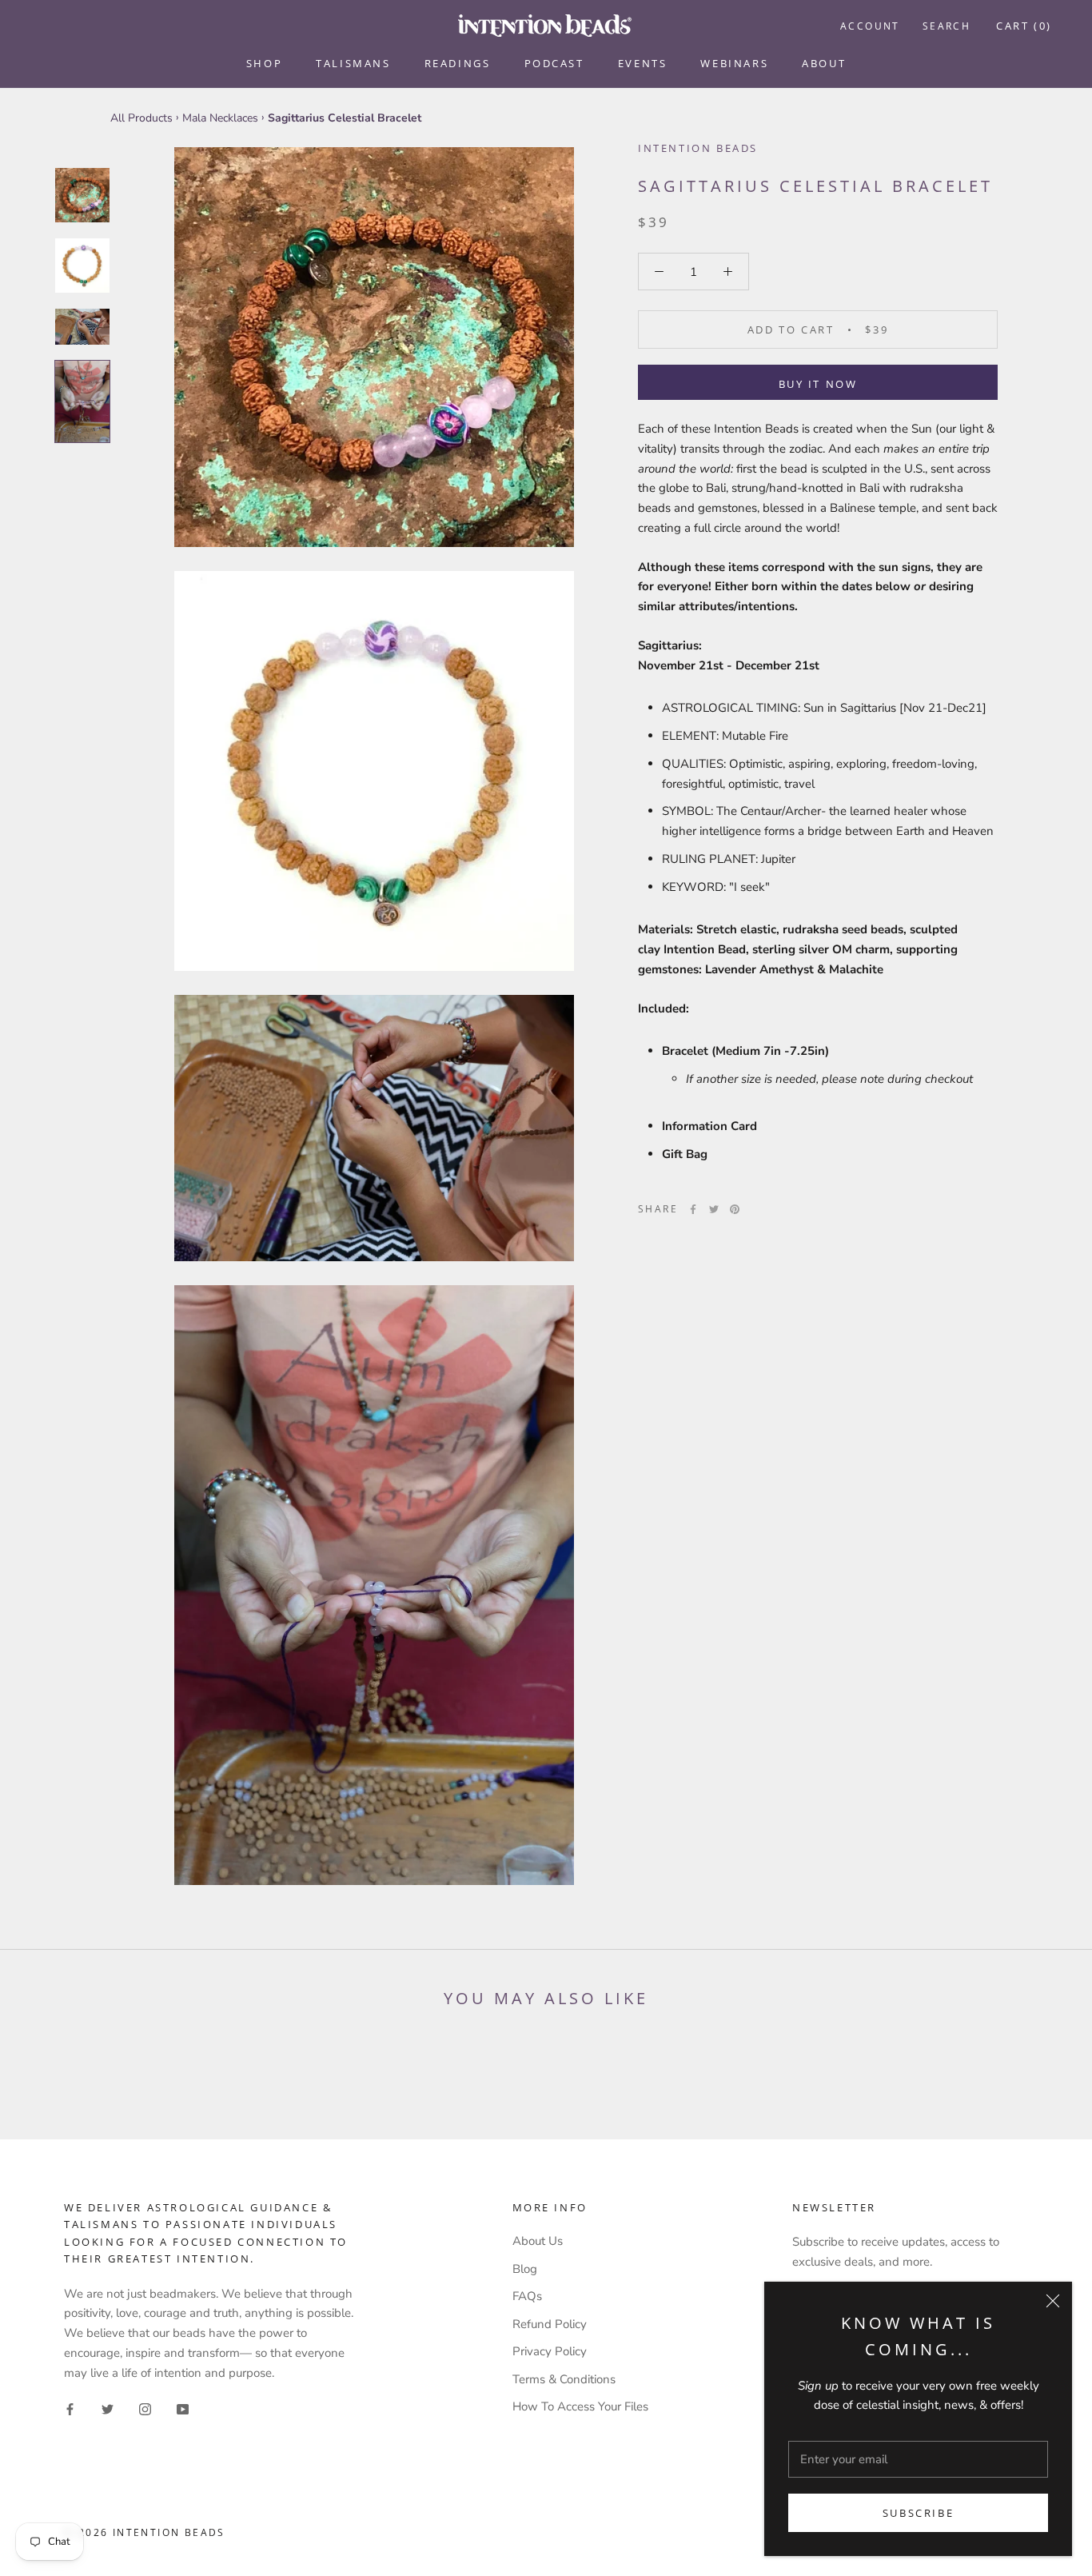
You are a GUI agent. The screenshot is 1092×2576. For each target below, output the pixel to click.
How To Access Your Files (580, 2406)
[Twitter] (714, 1209)
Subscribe (918, 2513)
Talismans (353, 63)
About (824, 63)
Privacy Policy (550, 2351)
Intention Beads (698, 148)
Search (947, 26)
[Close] (1053, 2301)
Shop (264, 63)
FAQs (527, 2296)
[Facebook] (693, 1209)
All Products (141, 118)
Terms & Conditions (564, 2379)
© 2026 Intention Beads (145, 2532)
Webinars (734, 63)
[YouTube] (183, 2408)
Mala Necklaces (220, 118)
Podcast (554, 63)
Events (643, 63)
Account (870, 26)
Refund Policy (550, 2324)
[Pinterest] (735, 1209)
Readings (458, 63)
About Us (538, 2241)
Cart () (1024, 26)
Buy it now (818, 384)
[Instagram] (145, 2408)
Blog (525, 2269)
